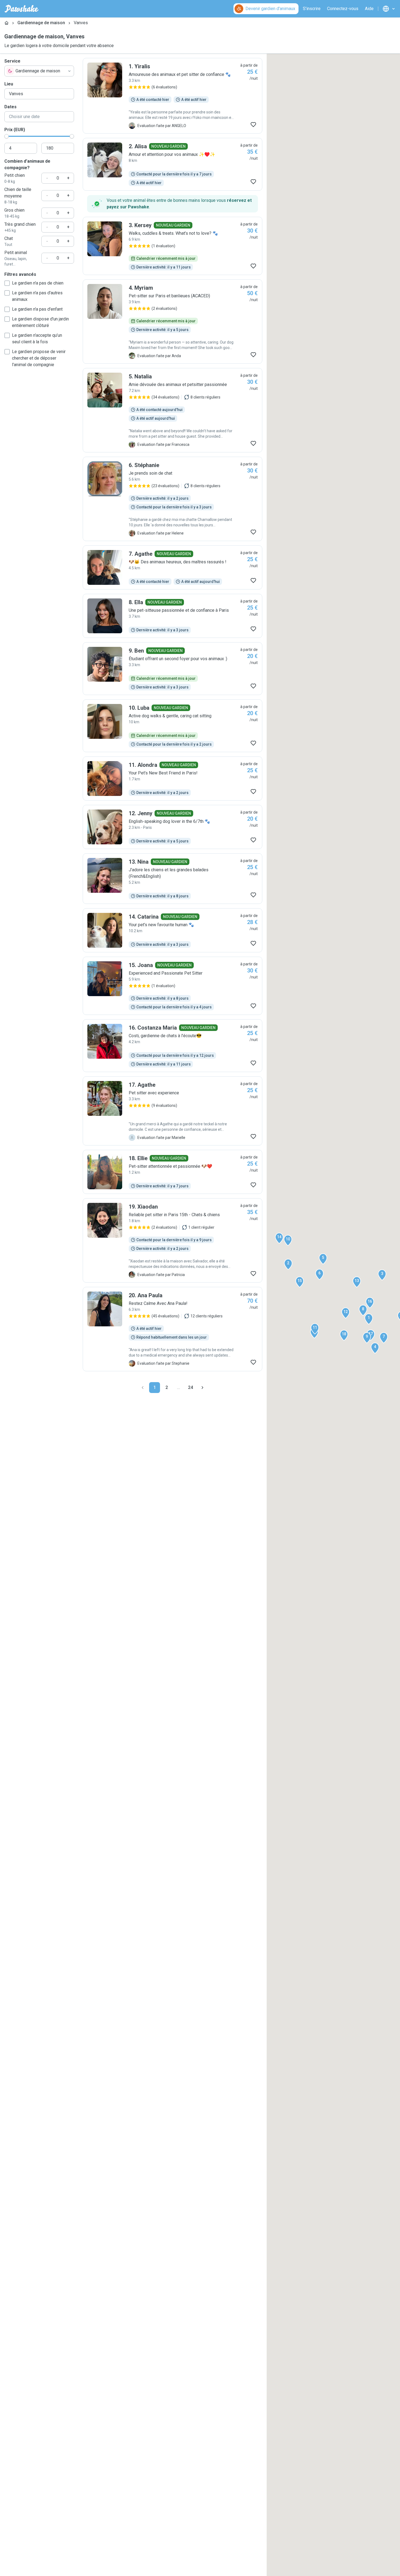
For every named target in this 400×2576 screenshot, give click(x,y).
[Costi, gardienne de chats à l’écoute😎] (173, 1046)
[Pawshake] (22, 9)
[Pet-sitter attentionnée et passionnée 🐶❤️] (173, 1172)
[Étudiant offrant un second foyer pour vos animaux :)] (173, 669)
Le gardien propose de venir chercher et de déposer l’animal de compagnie (39, 358)
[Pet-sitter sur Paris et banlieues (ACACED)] (173, 322)
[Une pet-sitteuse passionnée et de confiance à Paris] (173, 616)
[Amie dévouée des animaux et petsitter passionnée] (173, 410)
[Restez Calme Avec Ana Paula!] (173, 1329)
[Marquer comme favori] (253, 125)
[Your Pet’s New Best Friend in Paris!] (173, 779)
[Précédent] (143, 1388)
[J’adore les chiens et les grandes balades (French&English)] (173, 879)
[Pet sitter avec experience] (173, 1111)
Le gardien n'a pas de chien (38, 283)
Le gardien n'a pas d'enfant (37, 309)
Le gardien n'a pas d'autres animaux (37, 296)
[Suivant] (202, 1388)
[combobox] (39, 71)
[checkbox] (7, 283)
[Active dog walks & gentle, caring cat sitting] (173, 726)
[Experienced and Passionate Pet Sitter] (173, 986)
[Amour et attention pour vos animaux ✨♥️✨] (173, 164)
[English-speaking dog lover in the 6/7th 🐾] (173, 827)
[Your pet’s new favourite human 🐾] (173, 930)
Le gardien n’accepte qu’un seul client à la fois (37, 339)
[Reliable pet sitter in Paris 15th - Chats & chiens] (173, 1240)
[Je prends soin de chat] (173, 499)
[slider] (7, 136)
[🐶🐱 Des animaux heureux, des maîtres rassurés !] (173, 567)
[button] (369, 1319)
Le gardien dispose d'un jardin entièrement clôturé (40, 322)
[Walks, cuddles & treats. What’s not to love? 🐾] (173, 246)
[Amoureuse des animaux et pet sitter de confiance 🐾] (173, 96)
